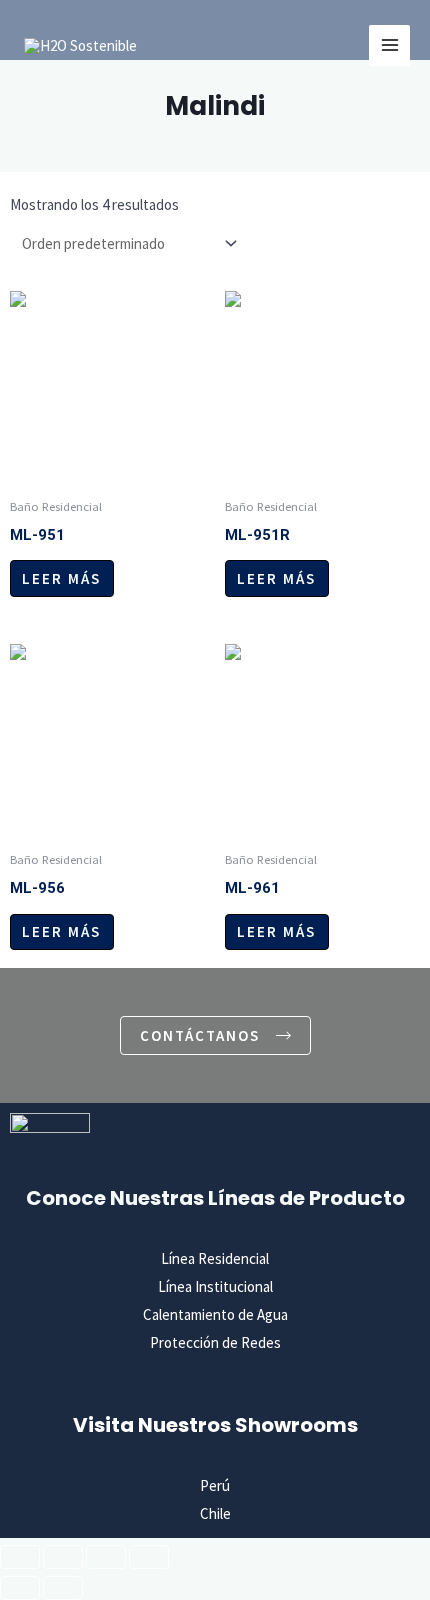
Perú (215, 1485)
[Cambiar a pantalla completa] (63, 1557)
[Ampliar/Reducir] (20, 1557)
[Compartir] (106, 1557)
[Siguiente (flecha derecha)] (63, 1588)
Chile (215, 1513)
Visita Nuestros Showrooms (215, 1425)
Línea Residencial (215, 1258)
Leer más (61, 578)
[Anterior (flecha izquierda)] (20, 1588)
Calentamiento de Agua (215, 1314)
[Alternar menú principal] (389, 45)
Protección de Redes (215, 1342)
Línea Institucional (215, 1286)
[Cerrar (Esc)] (149, 1557)
